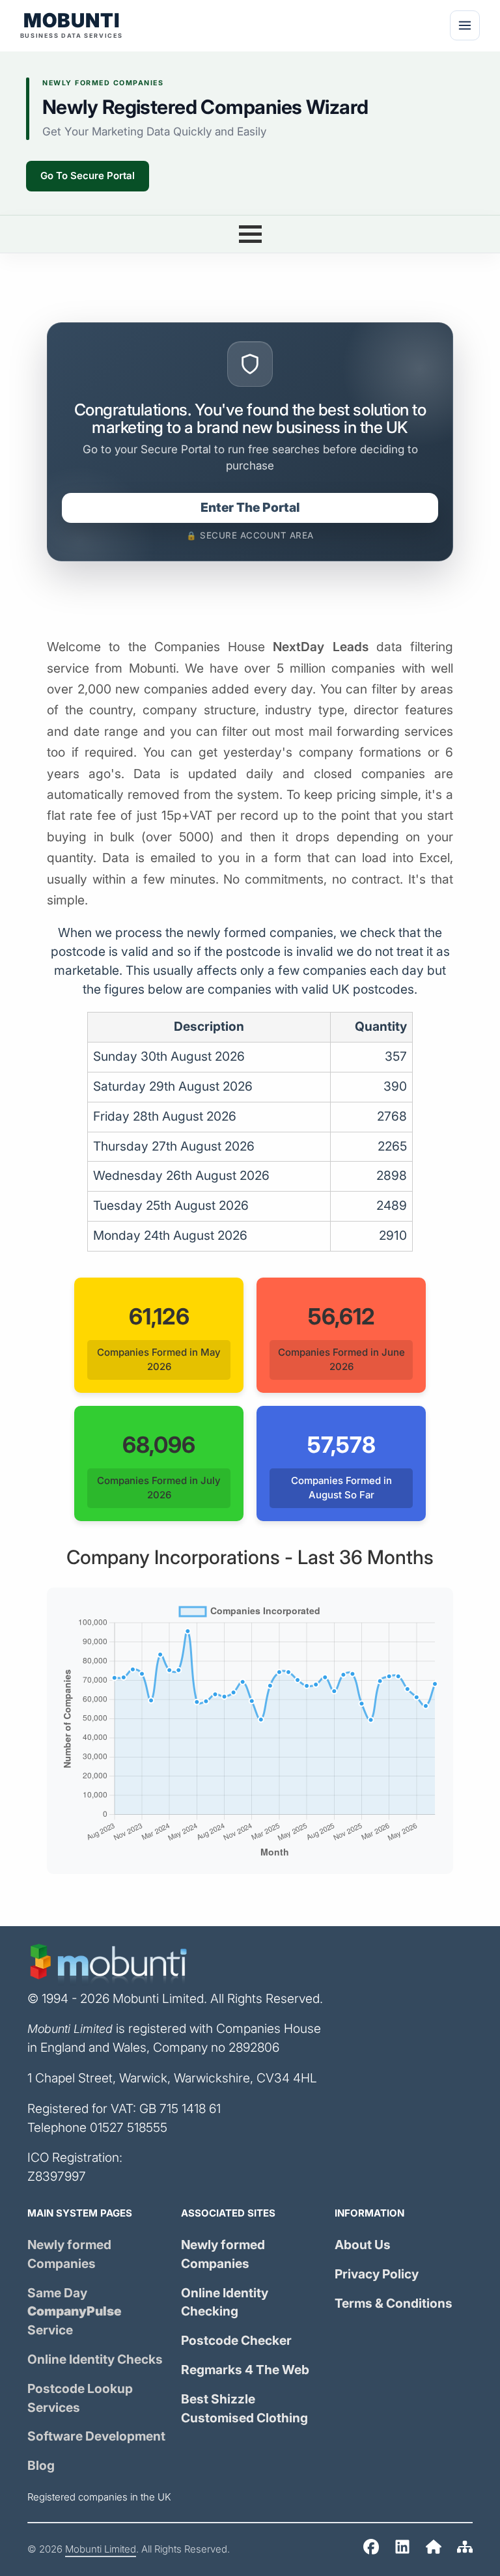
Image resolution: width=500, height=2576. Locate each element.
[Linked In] (402, 2550)
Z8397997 (57, 2177)
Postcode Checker (236, 2341)
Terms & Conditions (394, 2303)
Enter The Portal (250, 508)
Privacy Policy (377, 2274)
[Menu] (465, 25)
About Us (363, 2245)
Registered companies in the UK (99, 2497)
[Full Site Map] (465, 2550)
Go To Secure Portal (88, 176)
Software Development (96, 2436)
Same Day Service (75, 2312)
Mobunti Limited (101, 2549)
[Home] (371, 2550)
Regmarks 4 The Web (245, 2370)
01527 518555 (129, 2128)
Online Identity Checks (95, 2359)
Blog (41, 2466)
